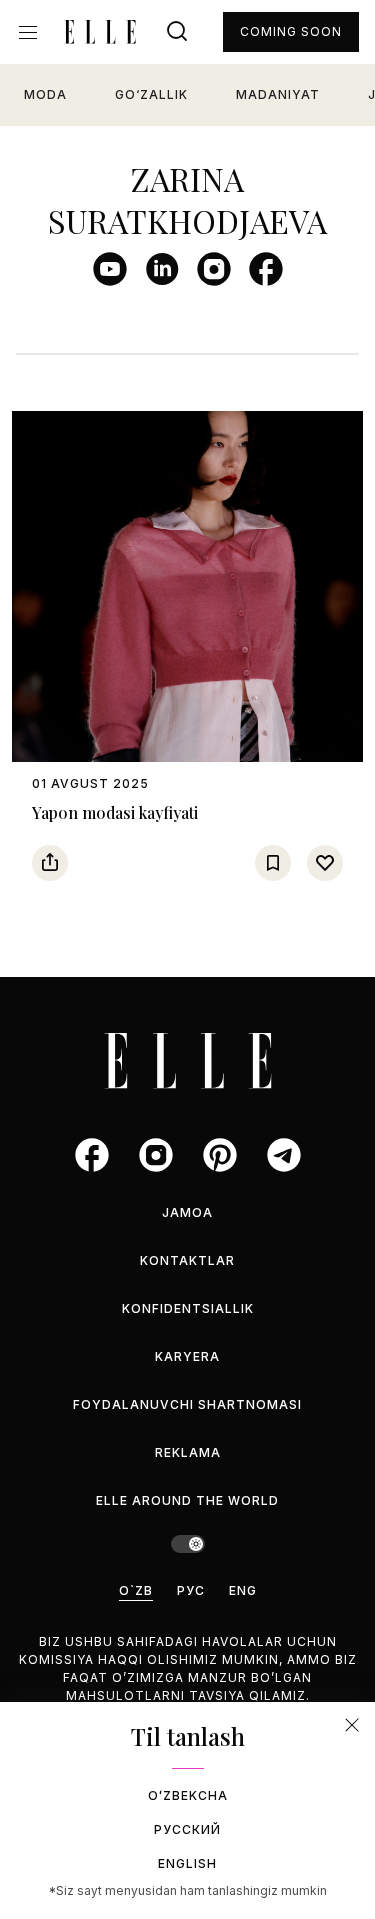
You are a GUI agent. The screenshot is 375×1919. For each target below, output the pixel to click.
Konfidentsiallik (188, 1308)
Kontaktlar (187, 1260)
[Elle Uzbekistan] (100, 32)
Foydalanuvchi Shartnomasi (187, 1404)
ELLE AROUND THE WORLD (187, 1500)
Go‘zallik (151, 94)
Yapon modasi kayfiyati (115, 812)
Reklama (188, 1452)
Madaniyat (278, 94)
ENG (243, 1590)
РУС (191, 1590)
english (187, 1863)
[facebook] (266, 269)
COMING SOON (291, 31)
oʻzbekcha (188, 1795)
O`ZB (136, 1590)
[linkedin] (162, 269)
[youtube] (110, 269)
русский (187, 1829)
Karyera (187, 1356)
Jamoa (187, 1212)
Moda (45, 94)
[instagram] (214, 269)
